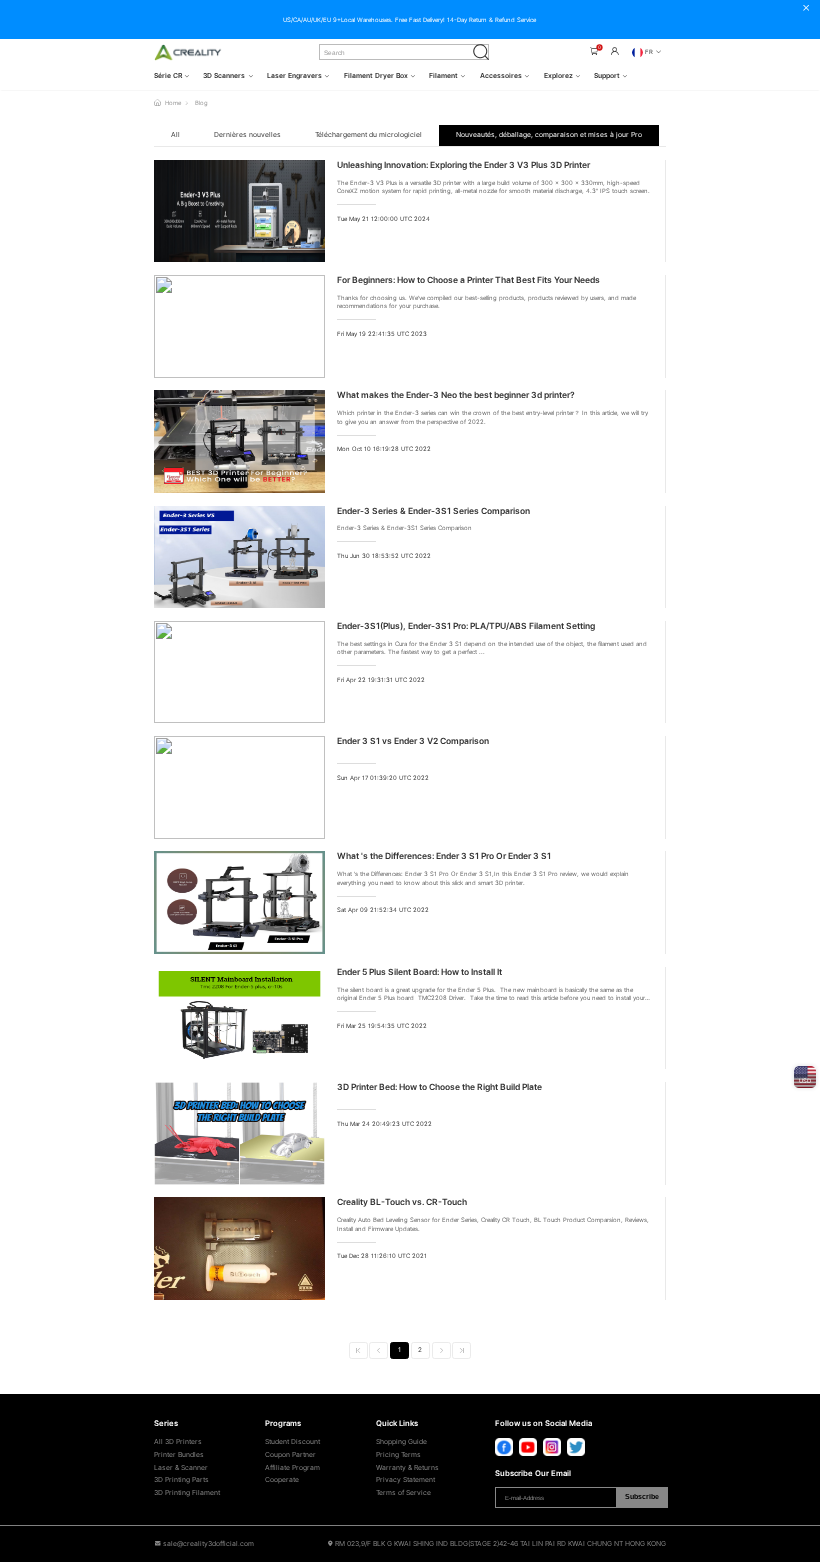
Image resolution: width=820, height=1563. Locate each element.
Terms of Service (403, 1493)
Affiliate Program (292, 1468)
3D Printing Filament (187, 1493)
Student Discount (292, 1442)
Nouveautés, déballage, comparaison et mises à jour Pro (549, 134)
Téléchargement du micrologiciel (368, 134)
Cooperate (282, 1480)
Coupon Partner (290, 1455)
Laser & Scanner (181, 1468)
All (175, 134)
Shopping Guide (401, 1442)
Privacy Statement (405, 1480)
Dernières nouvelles (247, 134)
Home (173, 102)
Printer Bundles (179, 1455)
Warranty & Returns (407, 1468)
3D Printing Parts (181, 1480)
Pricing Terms (398, 1455)
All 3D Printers (178, 1442)
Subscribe (642, 1496)
